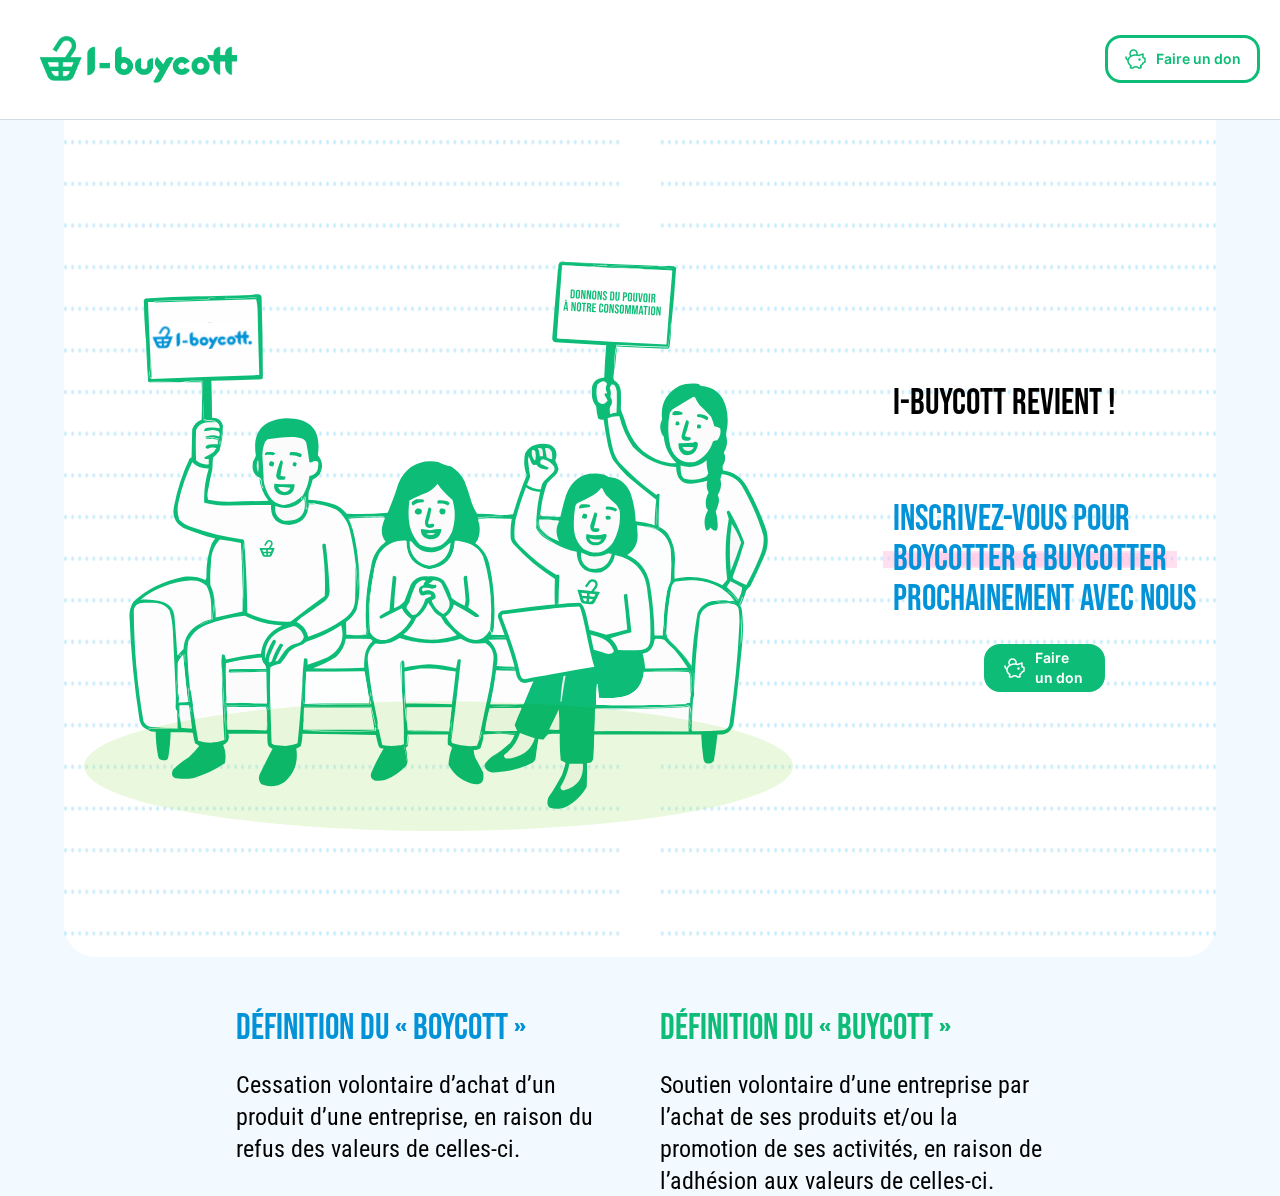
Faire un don (1198, 58)
